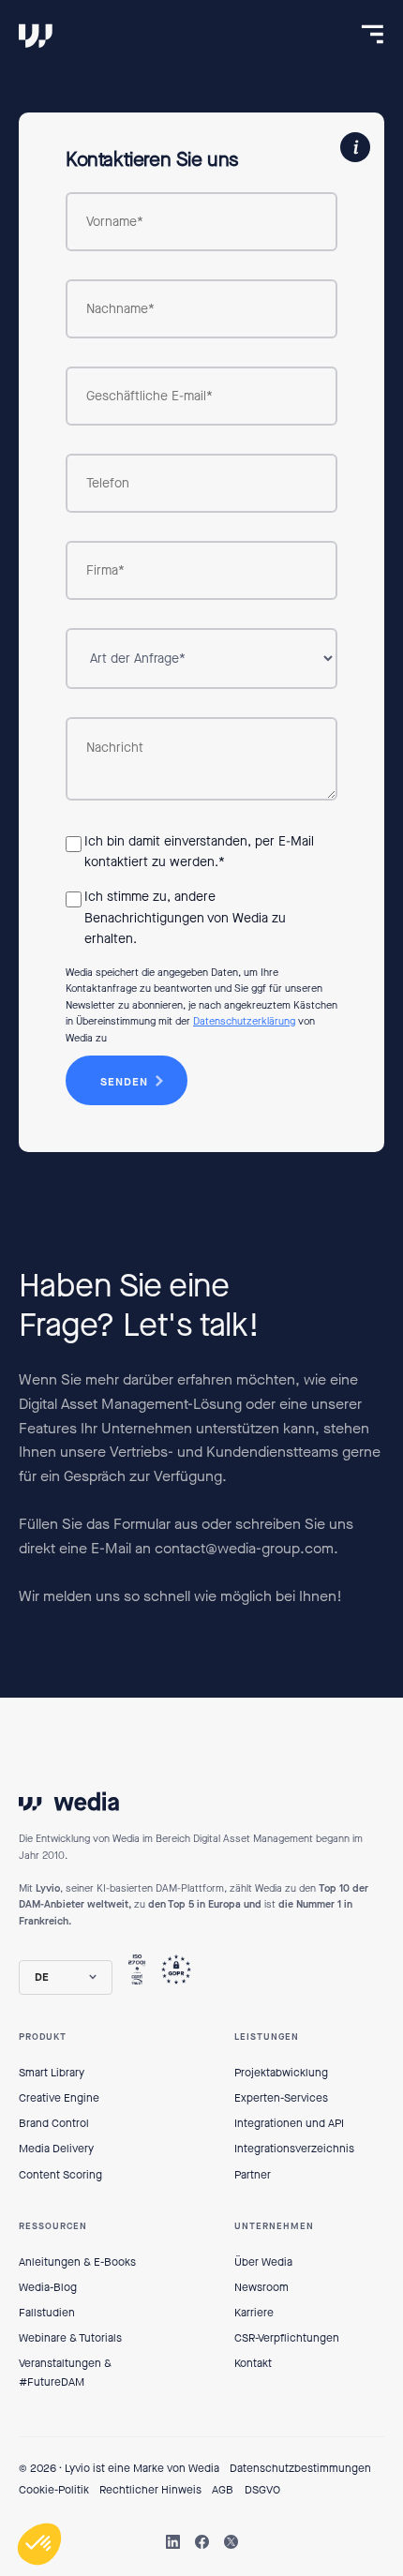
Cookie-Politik (54, 2490)
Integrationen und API (289, 2123)
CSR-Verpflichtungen (287, 2338)
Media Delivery (56, 2149)
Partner (253, 2175)
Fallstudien (47, 2313)
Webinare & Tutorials (70, 2338)
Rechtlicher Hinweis (150, 2490)
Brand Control (54, 2123)
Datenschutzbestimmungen (300, 2468)
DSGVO (262, 2490)
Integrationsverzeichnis (294, 2149)
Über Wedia (263, 2262)
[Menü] (373, 34)
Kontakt (253, 2363)
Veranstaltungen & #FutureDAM (65, 2372)
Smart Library (52, 2073)
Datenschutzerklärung (244, 1021)
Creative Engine (59, 2098)
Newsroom (261, 2287)
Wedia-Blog (48, 2287)
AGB (223, 2490)
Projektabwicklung (281, 2073)
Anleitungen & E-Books (77, 2262)
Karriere (254, 2313)
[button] (66, 1977)
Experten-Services (281, 2098)
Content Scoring (60, 2175)
